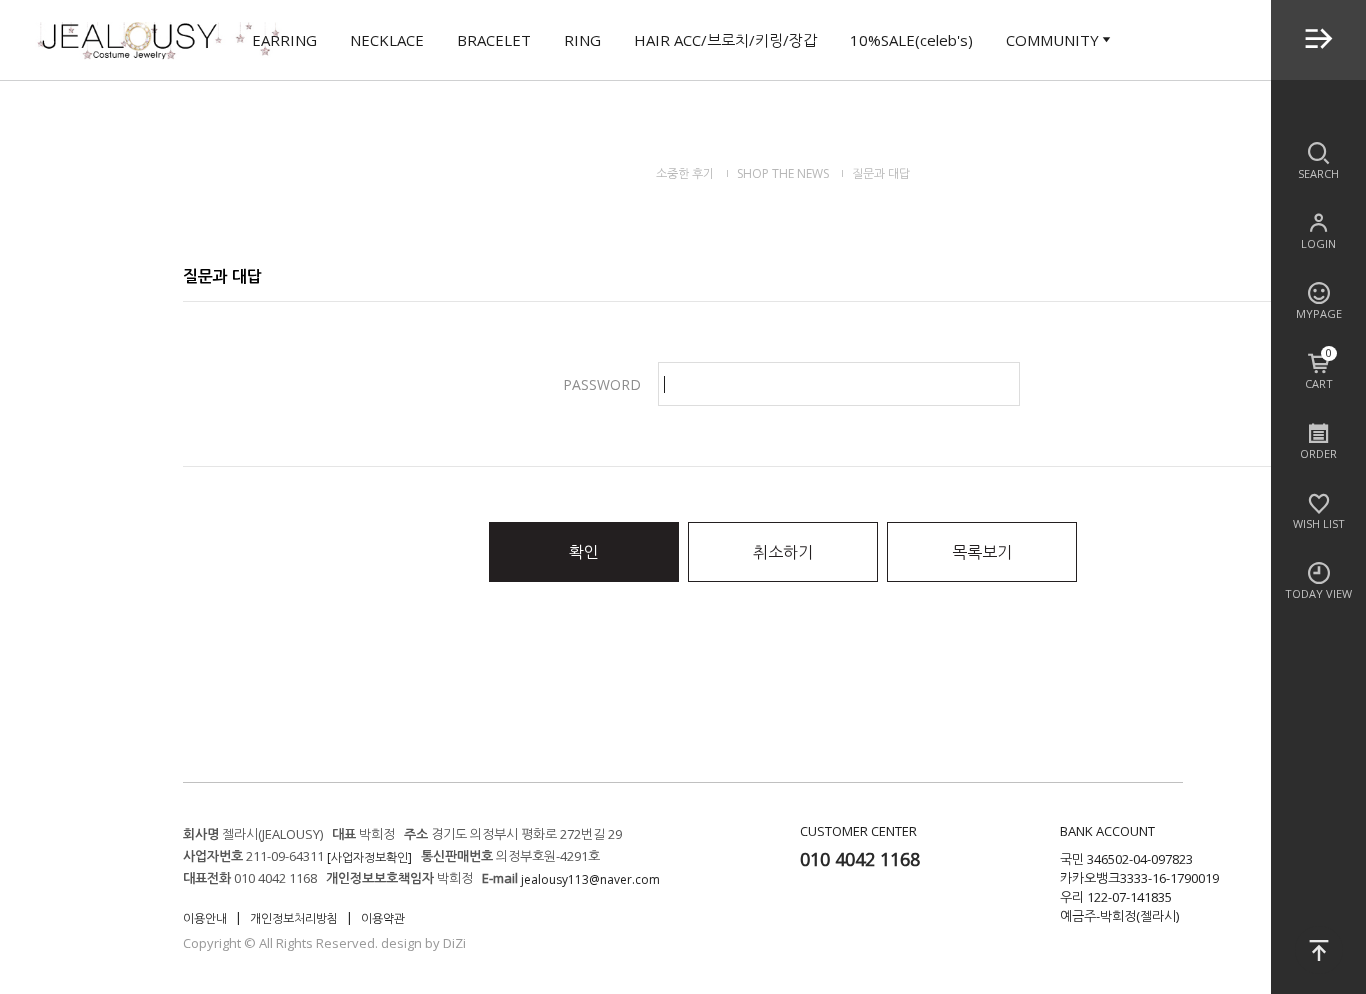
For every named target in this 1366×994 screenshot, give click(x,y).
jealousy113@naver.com (590, 879)
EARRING (284, 40)
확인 (584, 552)
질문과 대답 (881, 173)
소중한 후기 (685, 173)
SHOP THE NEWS (783, 173)
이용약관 (383, 918)
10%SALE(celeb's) (911, 40)
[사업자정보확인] (369, 857)
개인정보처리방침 (294, 918)
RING (582, 40)
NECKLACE (387, 40)
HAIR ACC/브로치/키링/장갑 (725, 40)
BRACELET (494, 40)
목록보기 (982, 552)
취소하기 (783, 552)
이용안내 (205, 918)
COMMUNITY (1052, 40)
